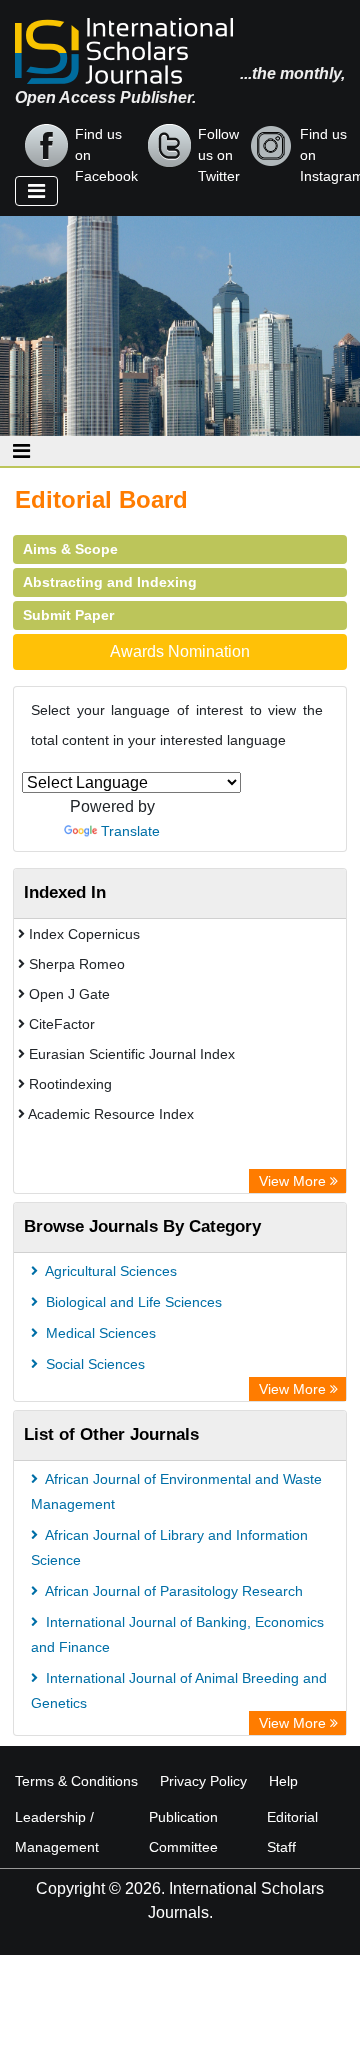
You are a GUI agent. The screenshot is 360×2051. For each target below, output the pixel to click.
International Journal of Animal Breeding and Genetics (179, 1690)
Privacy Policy (203, 1781)
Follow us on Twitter (219, 147)
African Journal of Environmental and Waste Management (176, 1491)
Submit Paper (68, 615)
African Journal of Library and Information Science (169, 1547)
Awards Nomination (180, 651)
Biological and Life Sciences (132, 1302)
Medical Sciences (99, 1333)
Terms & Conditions (76, 1781)
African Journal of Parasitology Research (172, 1591)
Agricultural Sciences (109, 1271)
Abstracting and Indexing (110, 582)
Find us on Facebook (106, 147)
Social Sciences (93, 1364)
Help (283, 1781)
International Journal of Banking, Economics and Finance (177, 1634)
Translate (130, 831)
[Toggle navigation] (36, 191)
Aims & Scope (70, 549)
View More (294, 1181)
